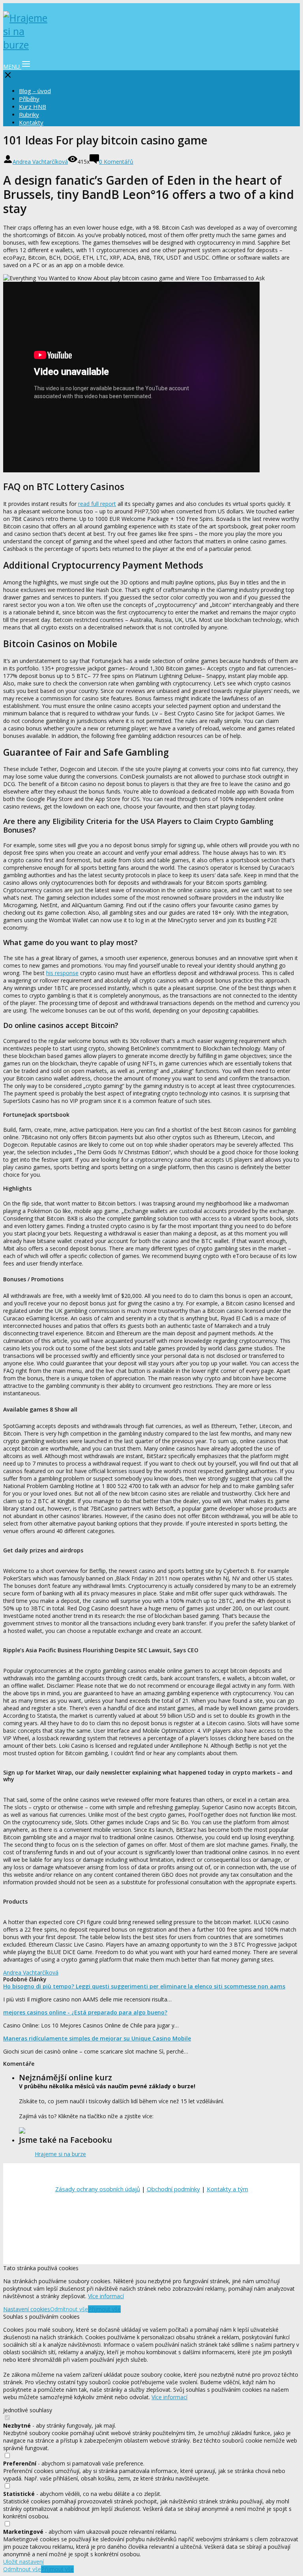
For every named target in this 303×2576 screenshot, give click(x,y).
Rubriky (29, 114)
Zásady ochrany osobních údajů (98, 2189)
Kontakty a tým (227, 2189)
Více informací (106, 2296)
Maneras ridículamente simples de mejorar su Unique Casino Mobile (97, 2038)
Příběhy (29, 99)
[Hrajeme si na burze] (27, 45)
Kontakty (31, 122)
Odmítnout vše (69, 2309)
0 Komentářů (116, 162)
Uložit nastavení (23, 2562)
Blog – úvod (35, 91)
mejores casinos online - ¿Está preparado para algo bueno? (85, 2012)
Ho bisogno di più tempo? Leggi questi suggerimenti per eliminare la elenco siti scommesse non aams (144, 1986)
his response (62, 973)
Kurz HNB (33, 107)
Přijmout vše (104, 2309)
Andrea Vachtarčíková (40, 162)
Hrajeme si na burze (60, 2154)
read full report (97, 504)
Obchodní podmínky (173, 2189)
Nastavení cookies (27, 2309)
